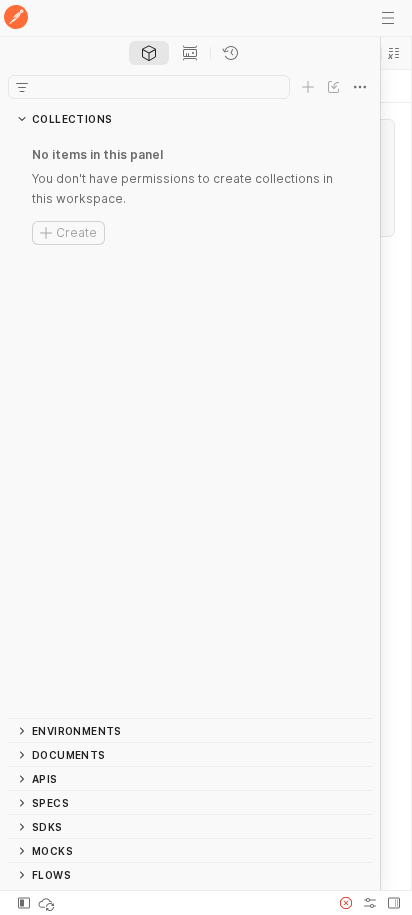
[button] (394, 53)
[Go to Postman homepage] (16, 18)
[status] (48, 903)
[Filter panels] (22, 87)
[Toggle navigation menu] (388, 18)
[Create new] (308, 87)
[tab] (149, 53)
